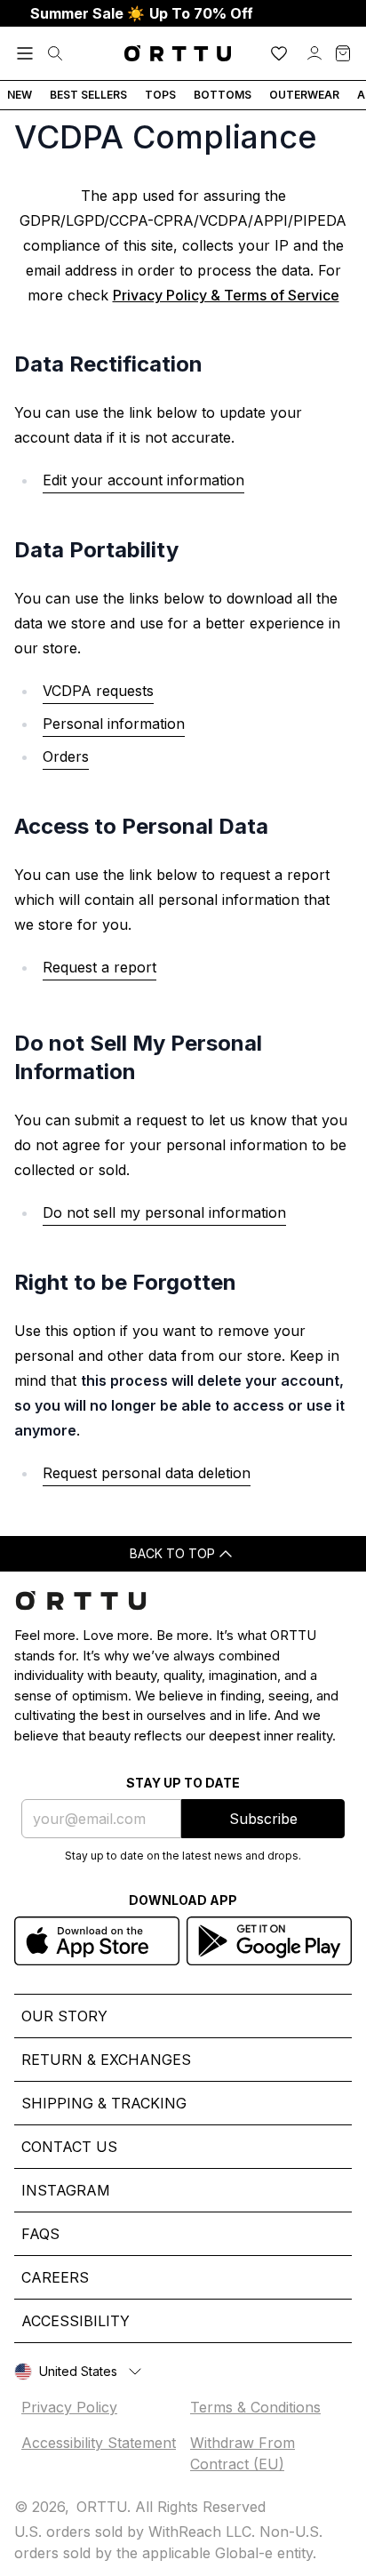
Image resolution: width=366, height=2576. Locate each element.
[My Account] (314, 53)
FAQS (40, 2234)
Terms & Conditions (255, 2407)
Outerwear (304, 95)
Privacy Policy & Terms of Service (226, 295)
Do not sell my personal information (164, 1212)
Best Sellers (88, 95)
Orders (66, 756)
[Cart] (343, 53)
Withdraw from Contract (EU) (243, 2453)
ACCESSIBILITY (76, 2321)
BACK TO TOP (172, 1553)
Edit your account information (143, 480)
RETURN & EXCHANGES (106, 2060)
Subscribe (263, 1819)
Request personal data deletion (147, 1473)
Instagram (66, 2190)
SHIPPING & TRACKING (104, 2103)
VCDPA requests (98, 691)
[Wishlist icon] (279, 53)
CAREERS (55, 2277)
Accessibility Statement (99, 2443)
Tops (160, 95)
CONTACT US (69, 2147)
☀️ (142, 13)
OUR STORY (64, 2016)
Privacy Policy (69, 2407)
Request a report (99, 967)
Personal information (114, 724)
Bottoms (223, 95)
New (20, 95)
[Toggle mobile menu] (25, 53)
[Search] (55, 53)
